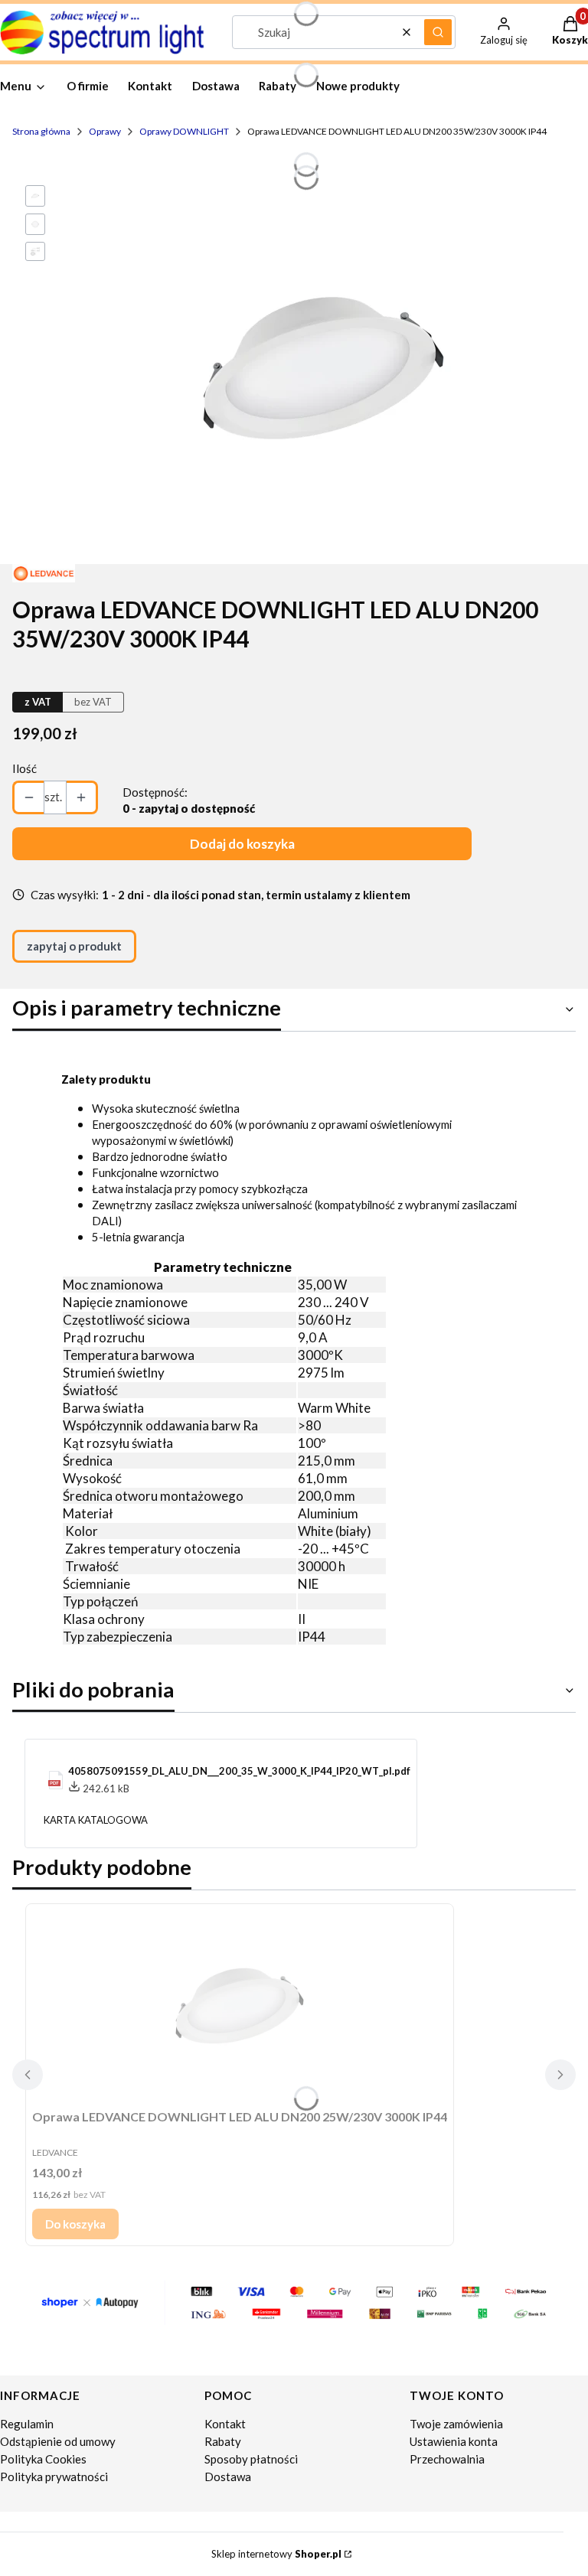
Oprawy (105, 131)
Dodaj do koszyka (242, 844)
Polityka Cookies (43, 2459)
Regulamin (27, 2424)
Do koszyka (75, 2224)
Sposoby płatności (251, 2459)
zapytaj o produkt (74, 946)
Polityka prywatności (54, 2477)
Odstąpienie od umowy (58, 2441)
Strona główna (41, 131)
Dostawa (228, 2477)
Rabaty (223, 2441)
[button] (438, 32)
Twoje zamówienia (456, 2424)
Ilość (24, 768)
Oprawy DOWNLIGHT (184, 131)
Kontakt (225, 2424)
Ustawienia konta (454, 2441)
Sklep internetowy (276, 2554)
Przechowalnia (447, 2459)
